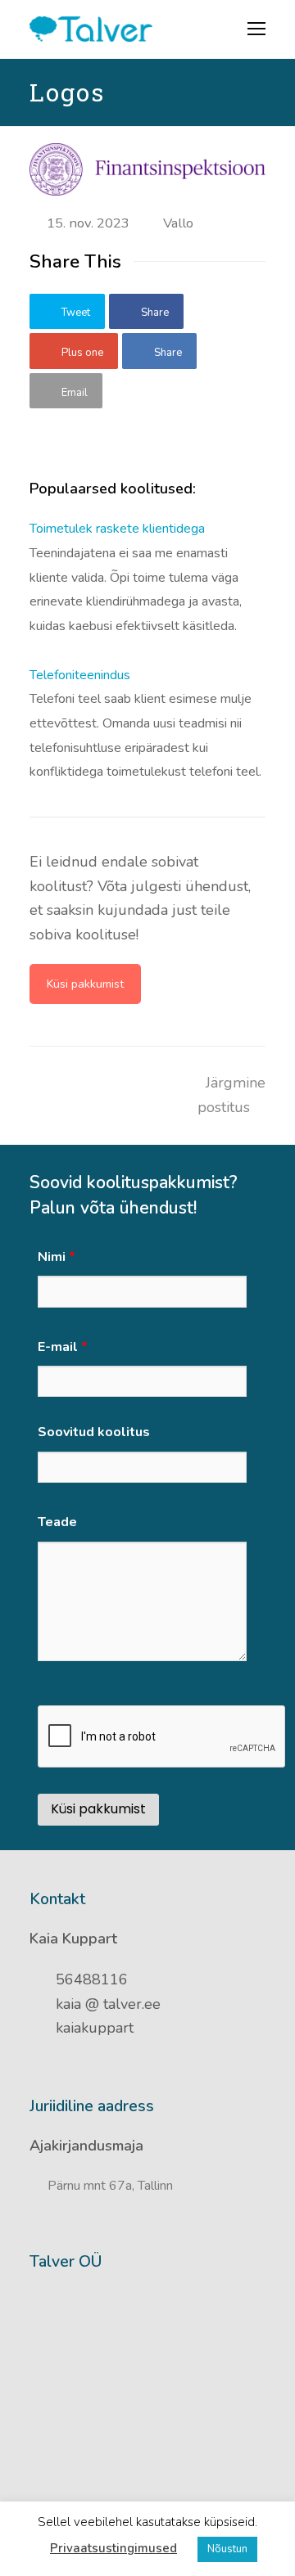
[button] (67, 312)
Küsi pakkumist (85, 984)
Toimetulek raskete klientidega (117, 529)
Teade (57, 1522)
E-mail (63, 1347)
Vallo (178, 223)
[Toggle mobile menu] (256, 29)
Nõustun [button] (227, 2549)
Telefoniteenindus (80, 675)
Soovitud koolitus (94, 1432)
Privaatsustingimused (113, 2548)
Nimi (57, 1257)
